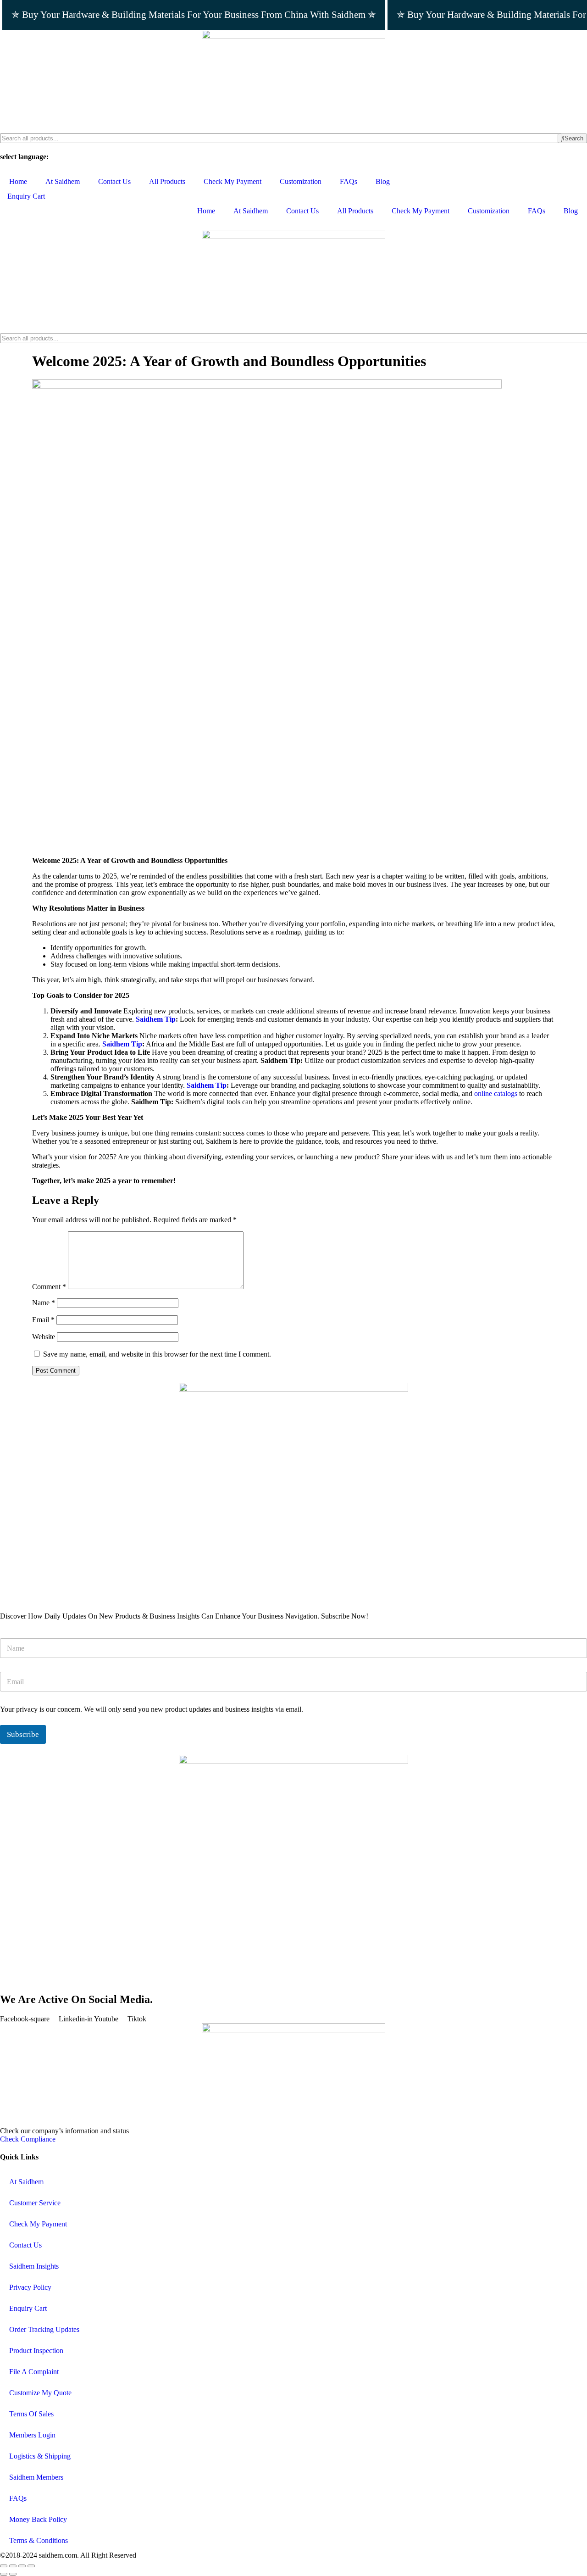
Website (44, 1337)
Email (43, 1320)
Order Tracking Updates (44, 2329)
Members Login (32, 2435)
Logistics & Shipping (40, 2456)
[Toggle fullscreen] (13, 2566)
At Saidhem (63, 181)
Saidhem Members (36, 2477)
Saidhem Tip (156, 1019)
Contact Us (114, 181)
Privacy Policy (30, 2287)
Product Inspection (36, 2351)
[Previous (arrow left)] (4, 2574)
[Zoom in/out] (4, 2566)
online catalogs (496, 1093)
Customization (301, 181)
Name (44, 1303)
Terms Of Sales (31, 2414)
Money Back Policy (38, 2519)
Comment (49, 1287)
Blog (383, 181)
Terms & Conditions (39, 2540)
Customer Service (35, 2203)
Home (18, 181)
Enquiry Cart (28, 2308)
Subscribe (23, 1734)
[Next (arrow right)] (13, 2574)
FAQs (349, 181)
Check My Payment (233, 181)
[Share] (22, 2566)
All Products (167, 181)
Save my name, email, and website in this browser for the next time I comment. (157, 1354)
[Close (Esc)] (31, 2566)
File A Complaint (34, 2372)
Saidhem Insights (34, 2266)
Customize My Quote (40, 2393)
